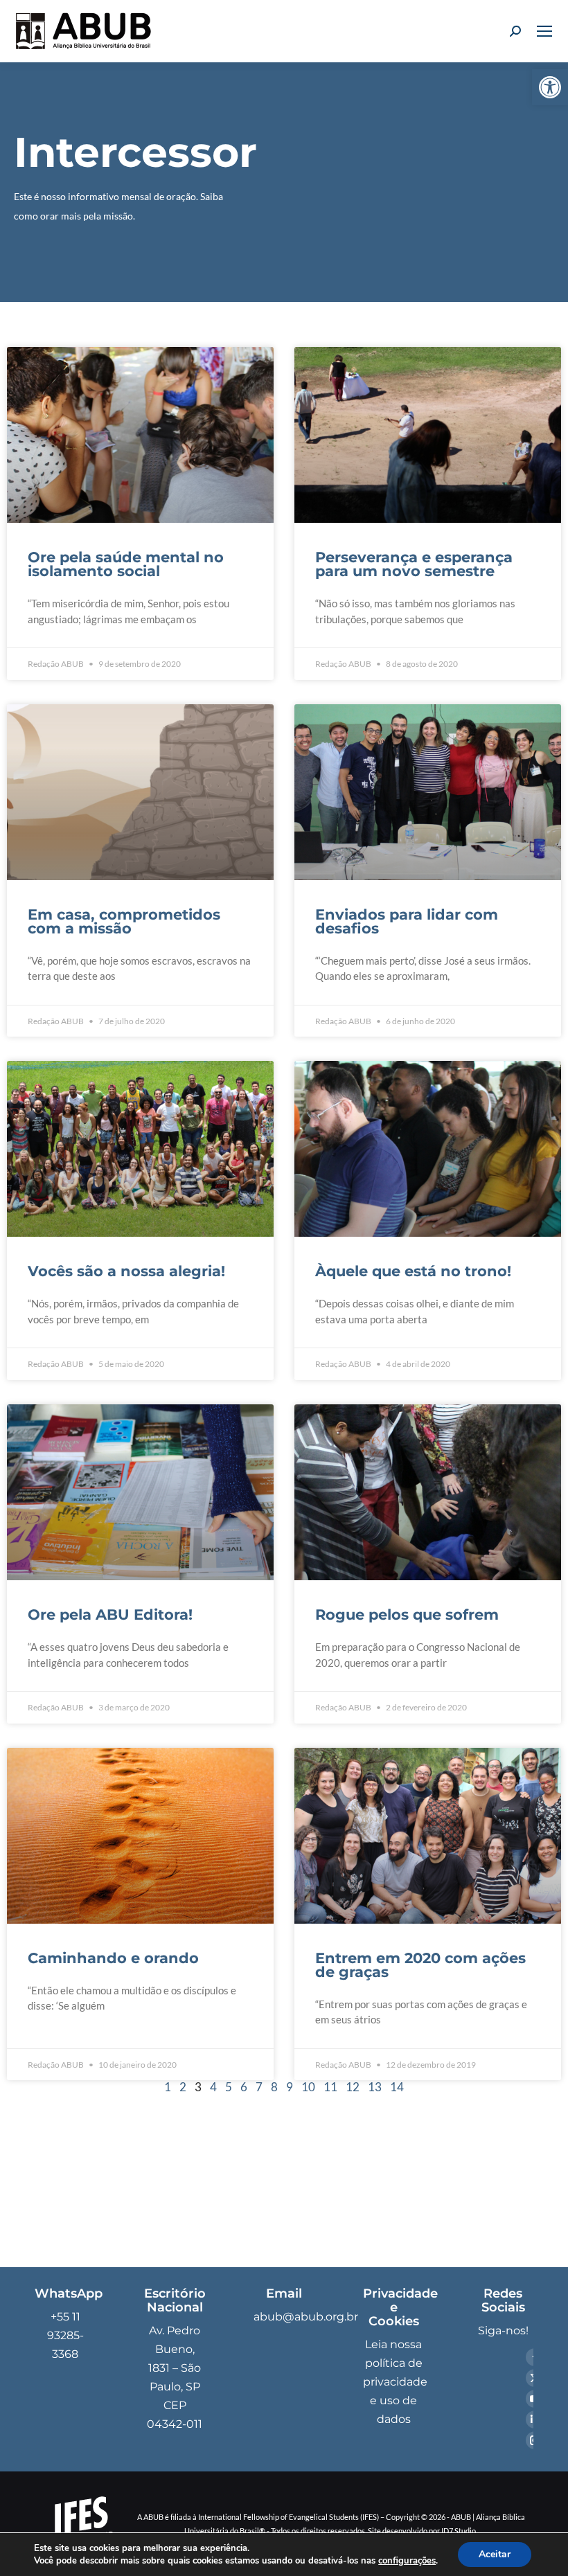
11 (330, 2087)
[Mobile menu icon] (544, 31)
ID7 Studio (459, 2531)
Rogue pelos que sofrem (407, 1615)
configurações (407, 2561)
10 (308, 2087)
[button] (550, 87)
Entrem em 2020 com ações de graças (420, 1965)
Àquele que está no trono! (413, 1271)
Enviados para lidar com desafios (407, 921)
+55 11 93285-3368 (65, 2335)
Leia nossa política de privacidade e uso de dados (395, 2382)
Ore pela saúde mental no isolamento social (126, 564)
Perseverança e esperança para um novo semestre (414, 564)
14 (397, 2087)
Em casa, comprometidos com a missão (124, 921)
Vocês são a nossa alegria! (126, 1271)
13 (375, 2087)
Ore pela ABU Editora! (110, 1615)
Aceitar (495, 2554)
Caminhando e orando (113, 1958)
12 (353, 2087)
